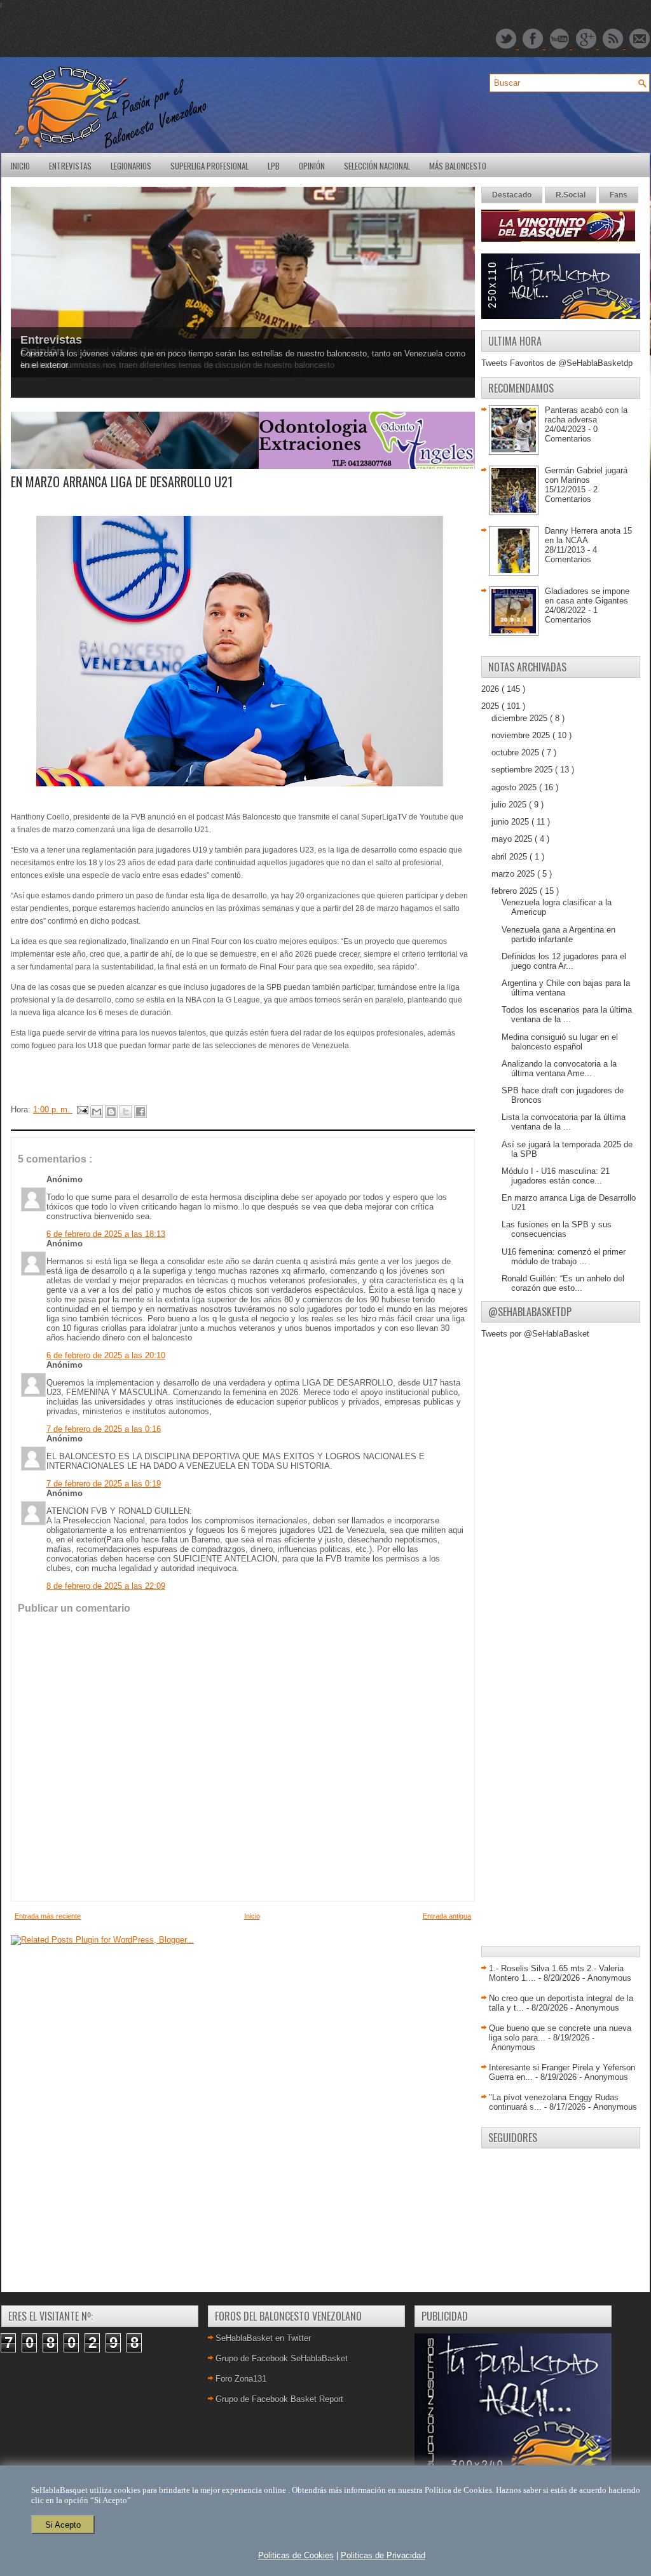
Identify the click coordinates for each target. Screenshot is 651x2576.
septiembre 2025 (523, 770)
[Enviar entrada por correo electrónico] (82, 1109)
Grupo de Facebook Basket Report (279, 2399)
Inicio (20, 166)
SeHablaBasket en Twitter (263, 2338)
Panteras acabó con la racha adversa (586, 415)
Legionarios (131, 166)
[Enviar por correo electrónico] (97, 1112)
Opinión (312, 166)
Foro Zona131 (241, 2379)
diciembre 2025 (521, 718)
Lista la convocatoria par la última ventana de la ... (564, 1122)
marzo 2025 (514, 874)
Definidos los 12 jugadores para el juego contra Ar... (564, 961)
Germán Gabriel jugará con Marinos (586, 475)
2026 (491, 689)
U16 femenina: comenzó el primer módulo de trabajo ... (564, 1257)
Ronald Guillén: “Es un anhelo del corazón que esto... (563, 1283)
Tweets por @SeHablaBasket (535, 1334)
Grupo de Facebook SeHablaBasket (282, 2358)
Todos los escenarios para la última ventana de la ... (567, 1015)
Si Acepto (63, 2525)
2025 (491, 706)
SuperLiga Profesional (209, 166)
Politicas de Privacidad (383, 2555)
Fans (619, 195)
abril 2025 (511, 857)
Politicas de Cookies (296, 2555)
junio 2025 (511, 822)
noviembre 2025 (522, 735)
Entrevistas (70, 166)
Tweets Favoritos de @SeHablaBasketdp (557, 363)
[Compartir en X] (126, 1112)
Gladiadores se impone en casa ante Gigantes (587, 596)
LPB (274, 166)
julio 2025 (510, 805)
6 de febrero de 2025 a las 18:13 (106, 1234)
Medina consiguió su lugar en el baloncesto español (560, 1042)
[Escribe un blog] (111, 1112)
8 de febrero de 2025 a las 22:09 (106, 1586)
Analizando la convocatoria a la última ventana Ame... (559, 1069)
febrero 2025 (516, 891)
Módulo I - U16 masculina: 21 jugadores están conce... (556, 1176)
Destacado (512, 195)
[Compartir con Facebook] (140, 1112)
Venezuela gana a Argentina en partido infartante (558, 934)
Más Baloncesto (458, 166)
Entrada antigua (447, 1916)
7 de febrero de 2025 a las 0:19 (104, 1484)
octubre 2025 (517, 752)
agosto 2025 (515, 787)
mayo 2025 (513, 839)
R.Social (571, 195)
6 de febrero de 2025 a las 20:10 (106, 1355)
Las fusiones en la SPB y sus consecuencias (557, 1229)
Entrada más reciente (48, 1916)
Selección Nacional (377, 166)
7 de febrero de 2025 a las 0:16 (104, 1429)
